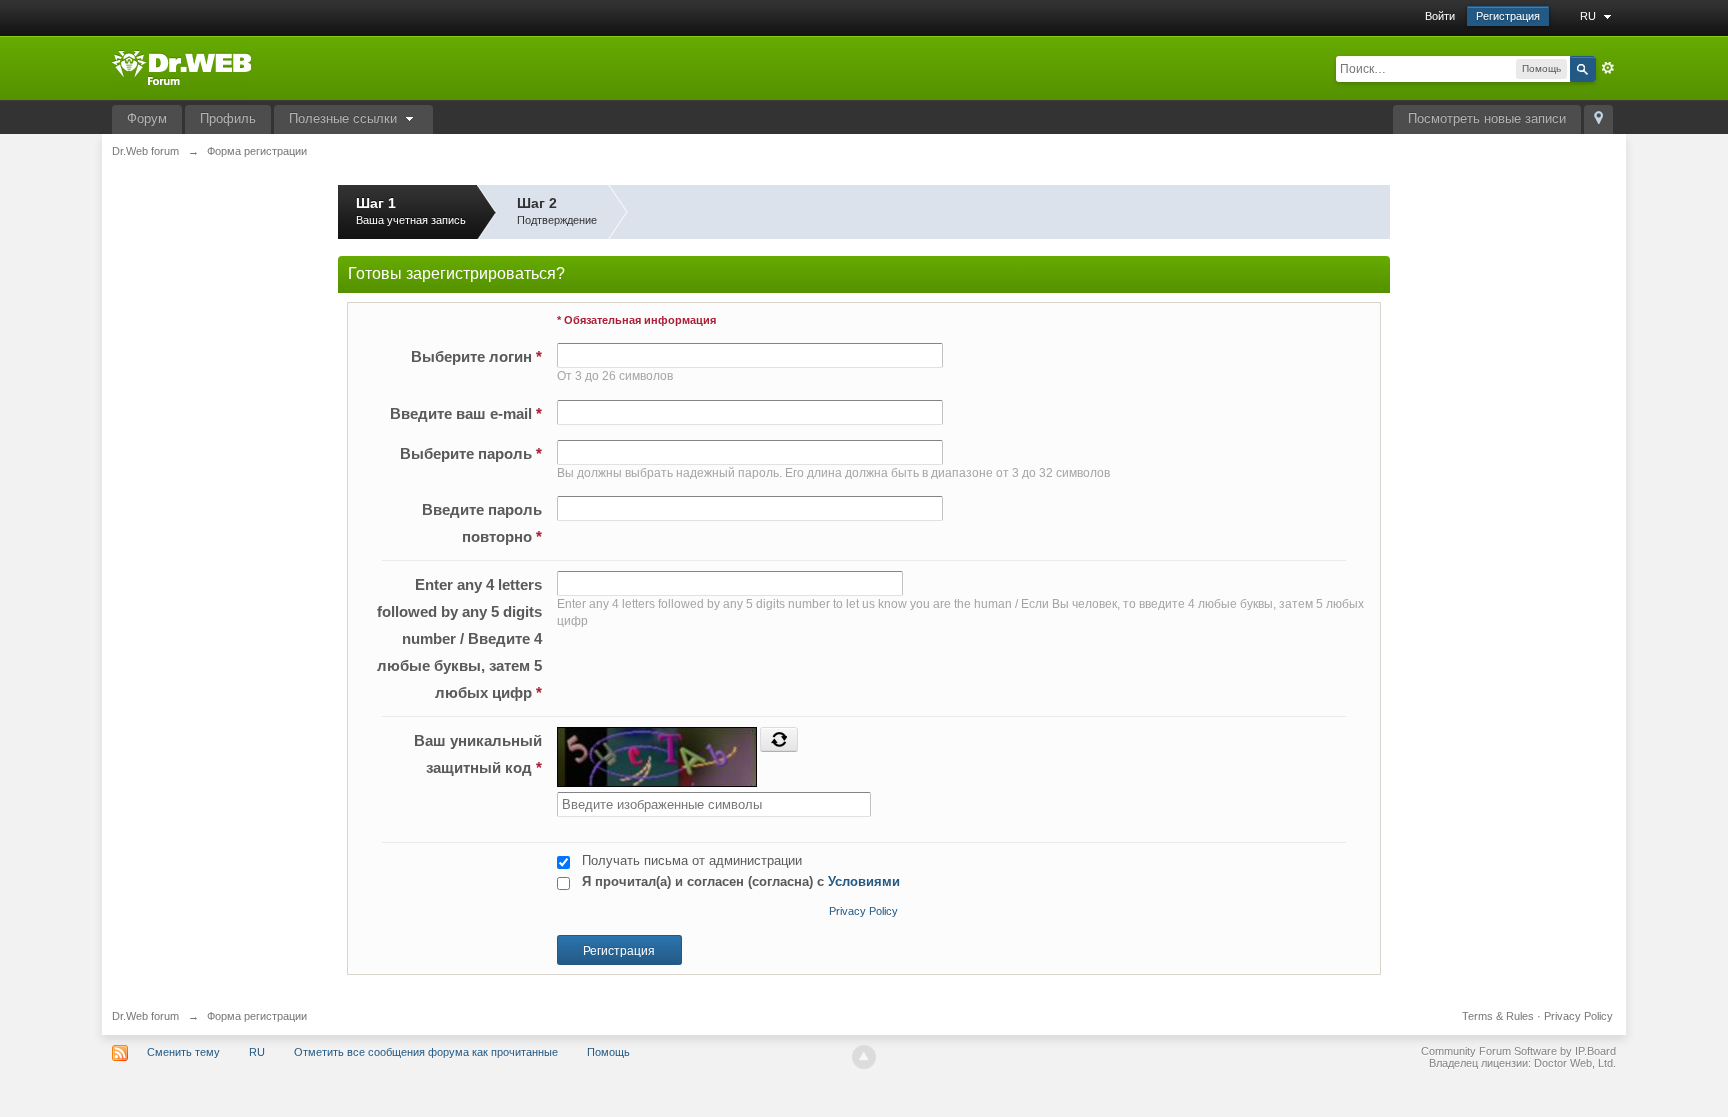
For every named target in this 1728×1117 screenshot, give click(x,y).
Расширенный (1608, 68)
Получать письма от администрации (692, 860)
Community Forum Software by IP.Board (1518, 1051)
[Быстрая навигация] (1598, 119)
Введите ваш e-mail (466, 413)
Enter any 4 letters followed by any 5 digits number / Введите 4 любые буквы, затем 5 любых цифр (459, 638)
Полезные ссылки (345, 118)
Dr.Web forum (145, 1016)
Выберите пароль (471, 453)
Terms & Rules (1498, 1016)
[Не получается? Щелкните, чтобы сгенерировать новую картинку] (779, 739)
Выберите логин (476, 356)
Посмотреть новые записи (1487, 118)
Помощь (608, 1052)
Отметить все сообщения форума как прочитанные (426, 1052)
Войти (1440, 16)
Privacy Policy (863, 911)
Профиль (228, 118)
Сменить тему (183, 1052)
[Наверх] (864, 1057)
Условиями (864, 881)
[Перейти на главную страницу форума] (181, 66)
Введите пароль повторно (482, 523)
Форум (147, 118)
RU (1589, 16)
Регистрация (1508, 16)
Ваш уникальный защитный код (478, 754)
